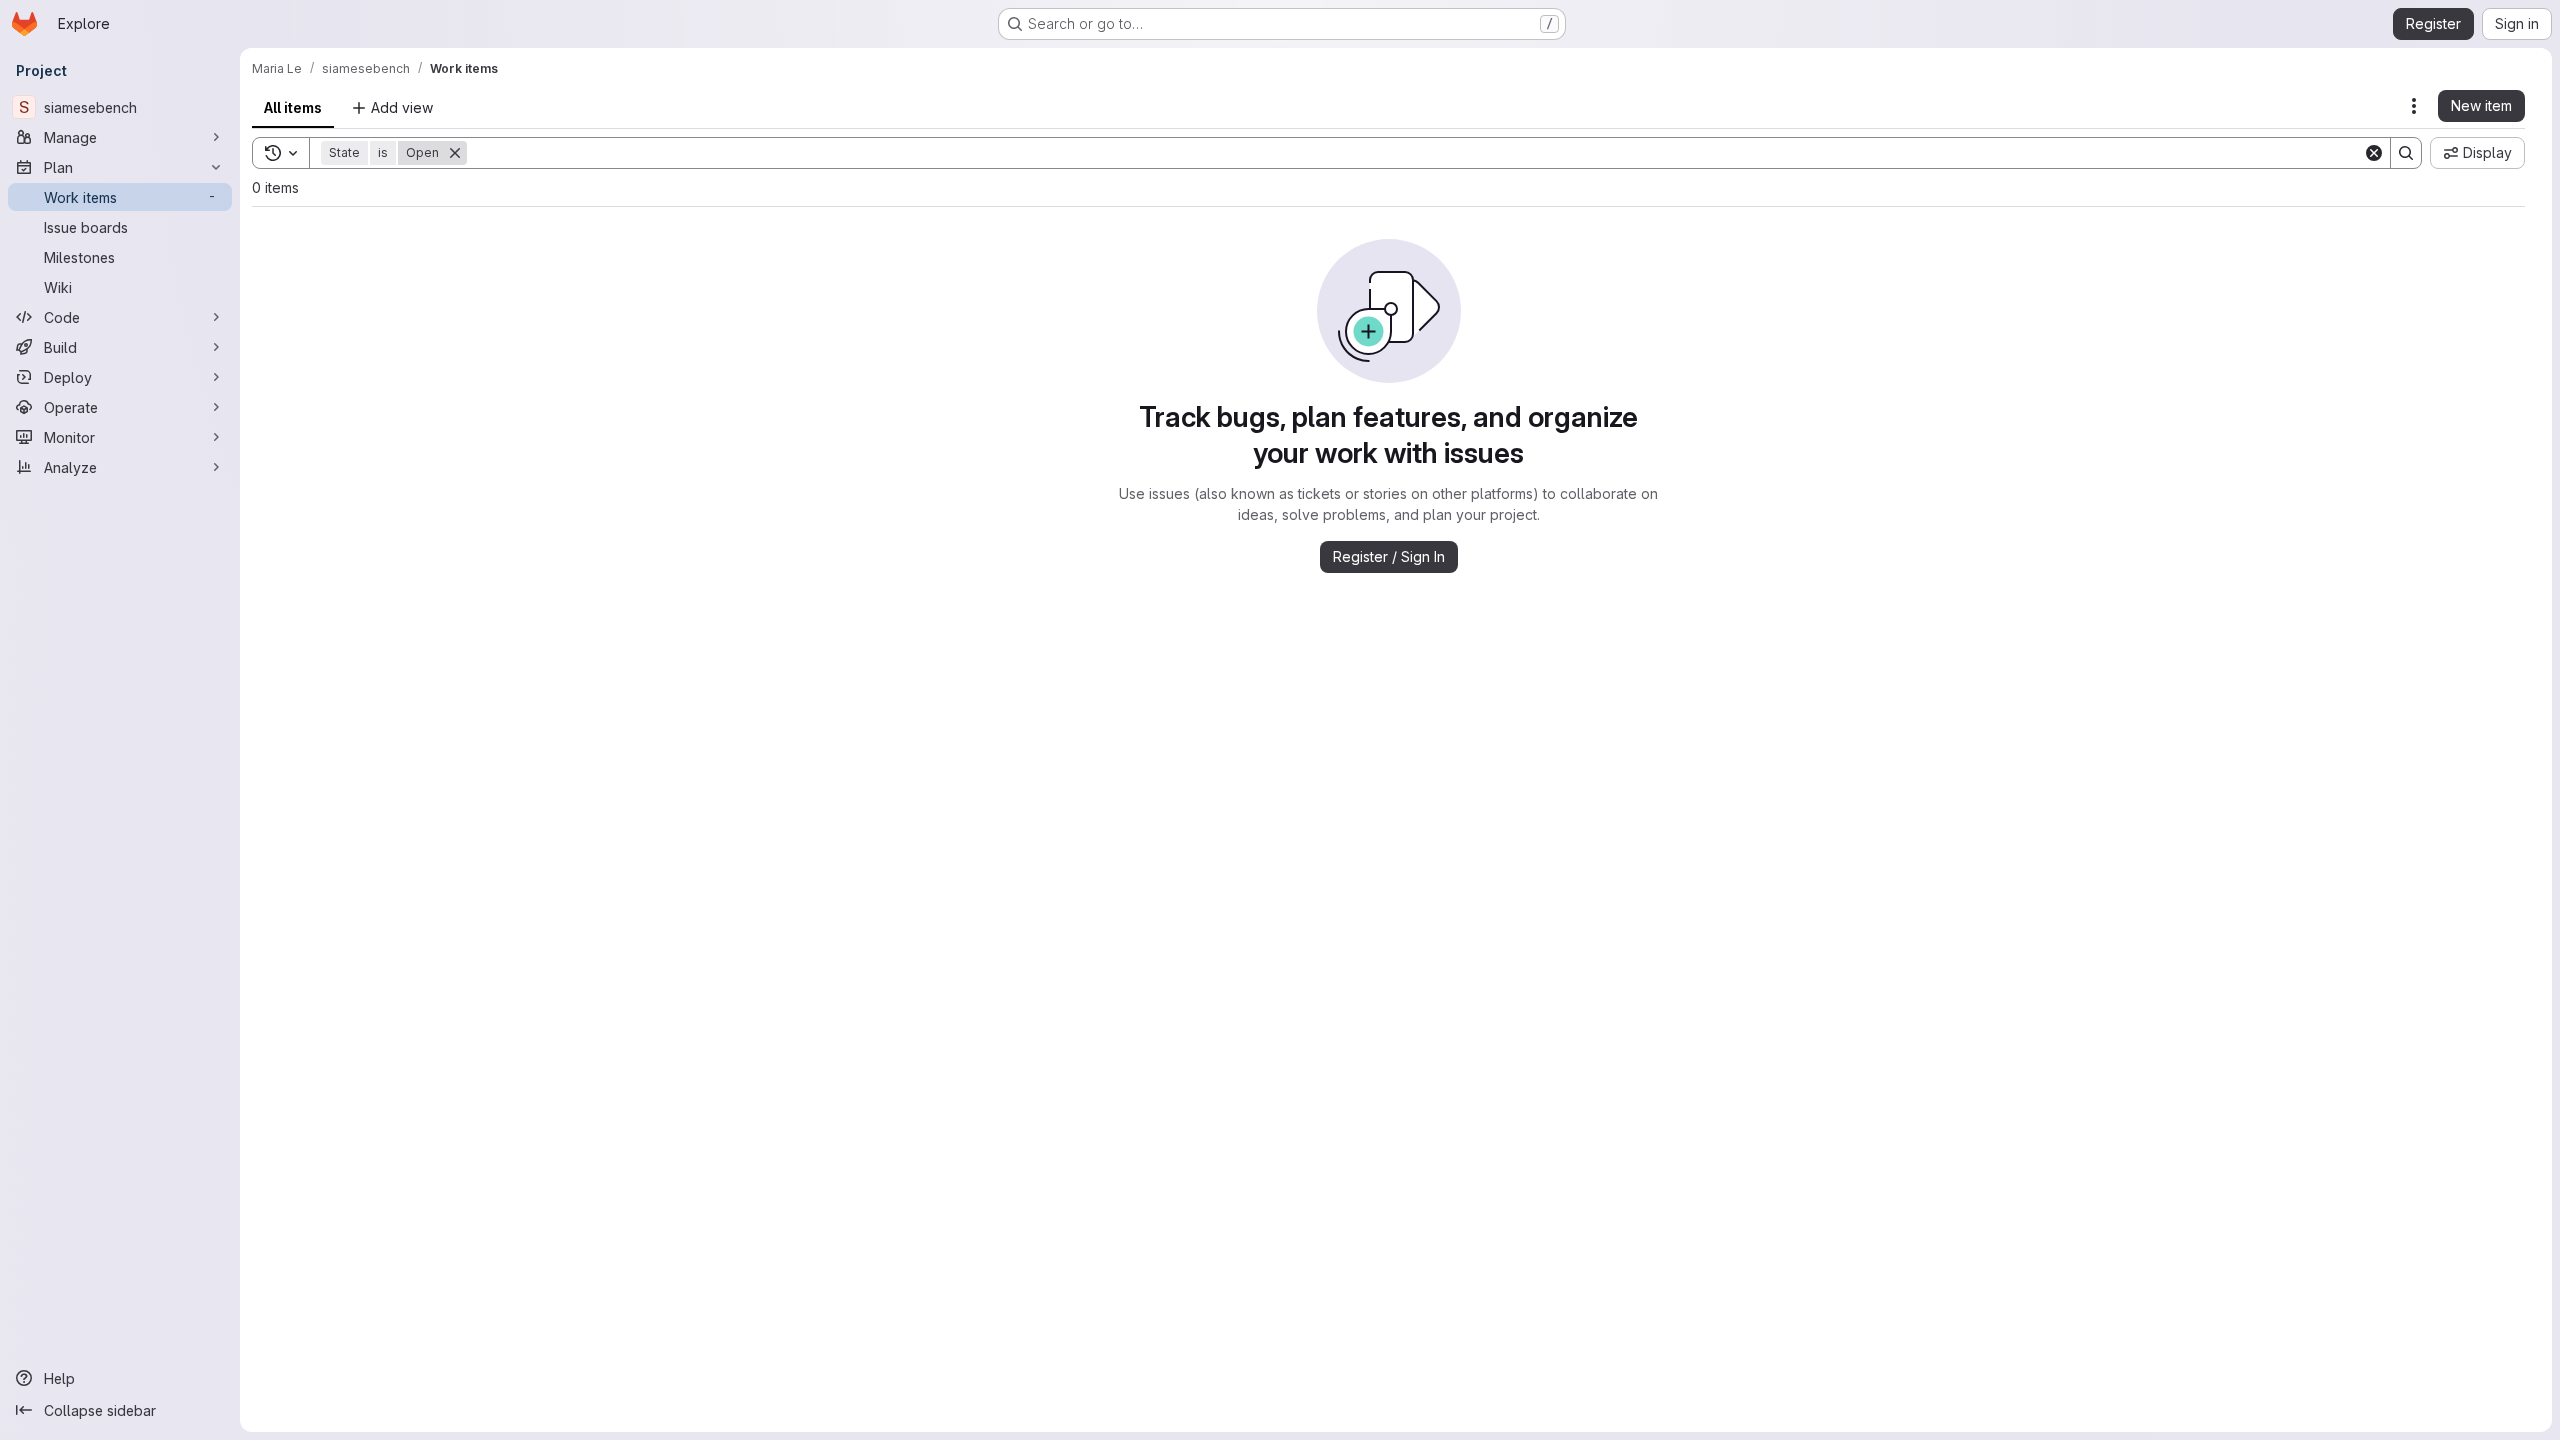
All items (293, 107)
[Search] (2406, 153)
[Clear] (2374, 153)
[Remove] (455, 153)
